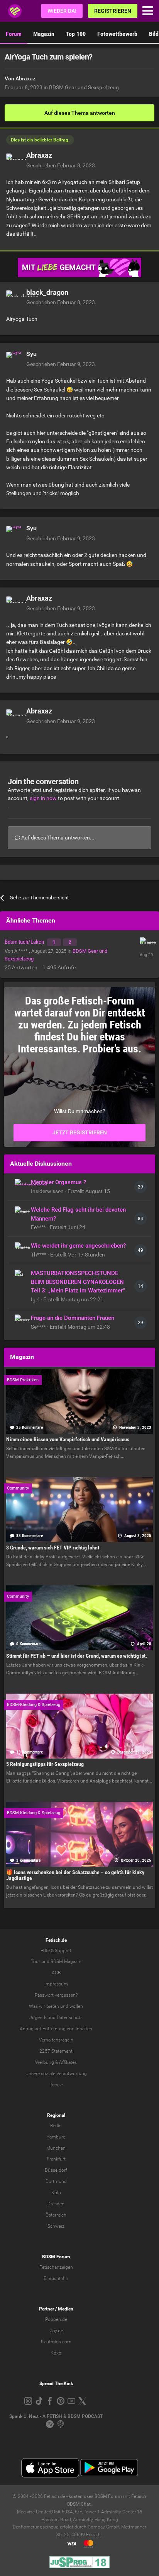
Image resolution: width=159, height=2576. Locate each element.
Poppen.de (56, 2319)
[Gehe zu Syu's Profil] (14, 359)
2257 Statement (56, 2051)
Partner (47, 2309)
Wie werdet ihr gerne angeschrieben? (78, 1246)
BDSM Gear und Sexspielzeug (84, 87)
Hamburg (56, 2137)
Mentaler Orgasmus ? (58, 1182)
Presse (56, 2085)
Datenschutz (70, 2018)
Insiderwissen (48, 1191)
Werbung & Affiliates (56, 2062)
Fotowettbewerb (117, 34)
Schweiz (56, 2226)
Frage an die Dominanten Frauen (73, 1318)
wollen (76, 2006)
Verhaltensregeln (56, 2040)
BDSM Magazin (66, 1961)
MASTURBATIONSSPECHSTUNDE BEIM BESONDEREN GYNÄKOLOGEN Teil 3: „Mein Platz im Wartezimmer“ (78, 1282)
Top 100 (76, 34)
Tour (36, 1961)
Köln (56, 2193)
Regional (56, 2115)
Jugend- (38, 2018)
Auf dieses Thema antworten (80, 113)
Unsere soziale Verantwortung (56, 2074)
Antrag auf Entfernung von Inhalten (56, 2029)
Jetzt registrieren (80, 1132)
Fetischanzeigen (56, 2267)
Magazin (44, 34)
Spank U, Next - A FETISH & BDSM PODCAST (56, 2416)
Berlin (56, 2126)
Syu (31, 354)
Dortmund (56, 2181)
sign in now (43, 798)
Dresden (56, 2204)
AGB (56, 1973)
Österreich (56, 2215)
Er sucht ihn (56, 2278)
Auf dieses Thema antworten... (57, 838)
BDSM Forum (56, 2257)
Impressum (56, 1984)
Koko (56, 2353)
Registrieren (113, 11)
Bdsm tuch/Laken (25, 942)
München (56, 2148)
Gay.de (56, 2331)
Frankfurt (56, 2159)
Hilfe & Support (56, 1951)
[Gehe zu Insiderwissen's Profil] (21, 1185)
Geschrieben (61, 165)
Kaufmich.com (56, 2342)
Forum (14, 34)
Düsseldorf (56, 2170)
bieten (53, 2006)
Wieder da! (62, 11)
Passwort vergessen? (56, 1995)
